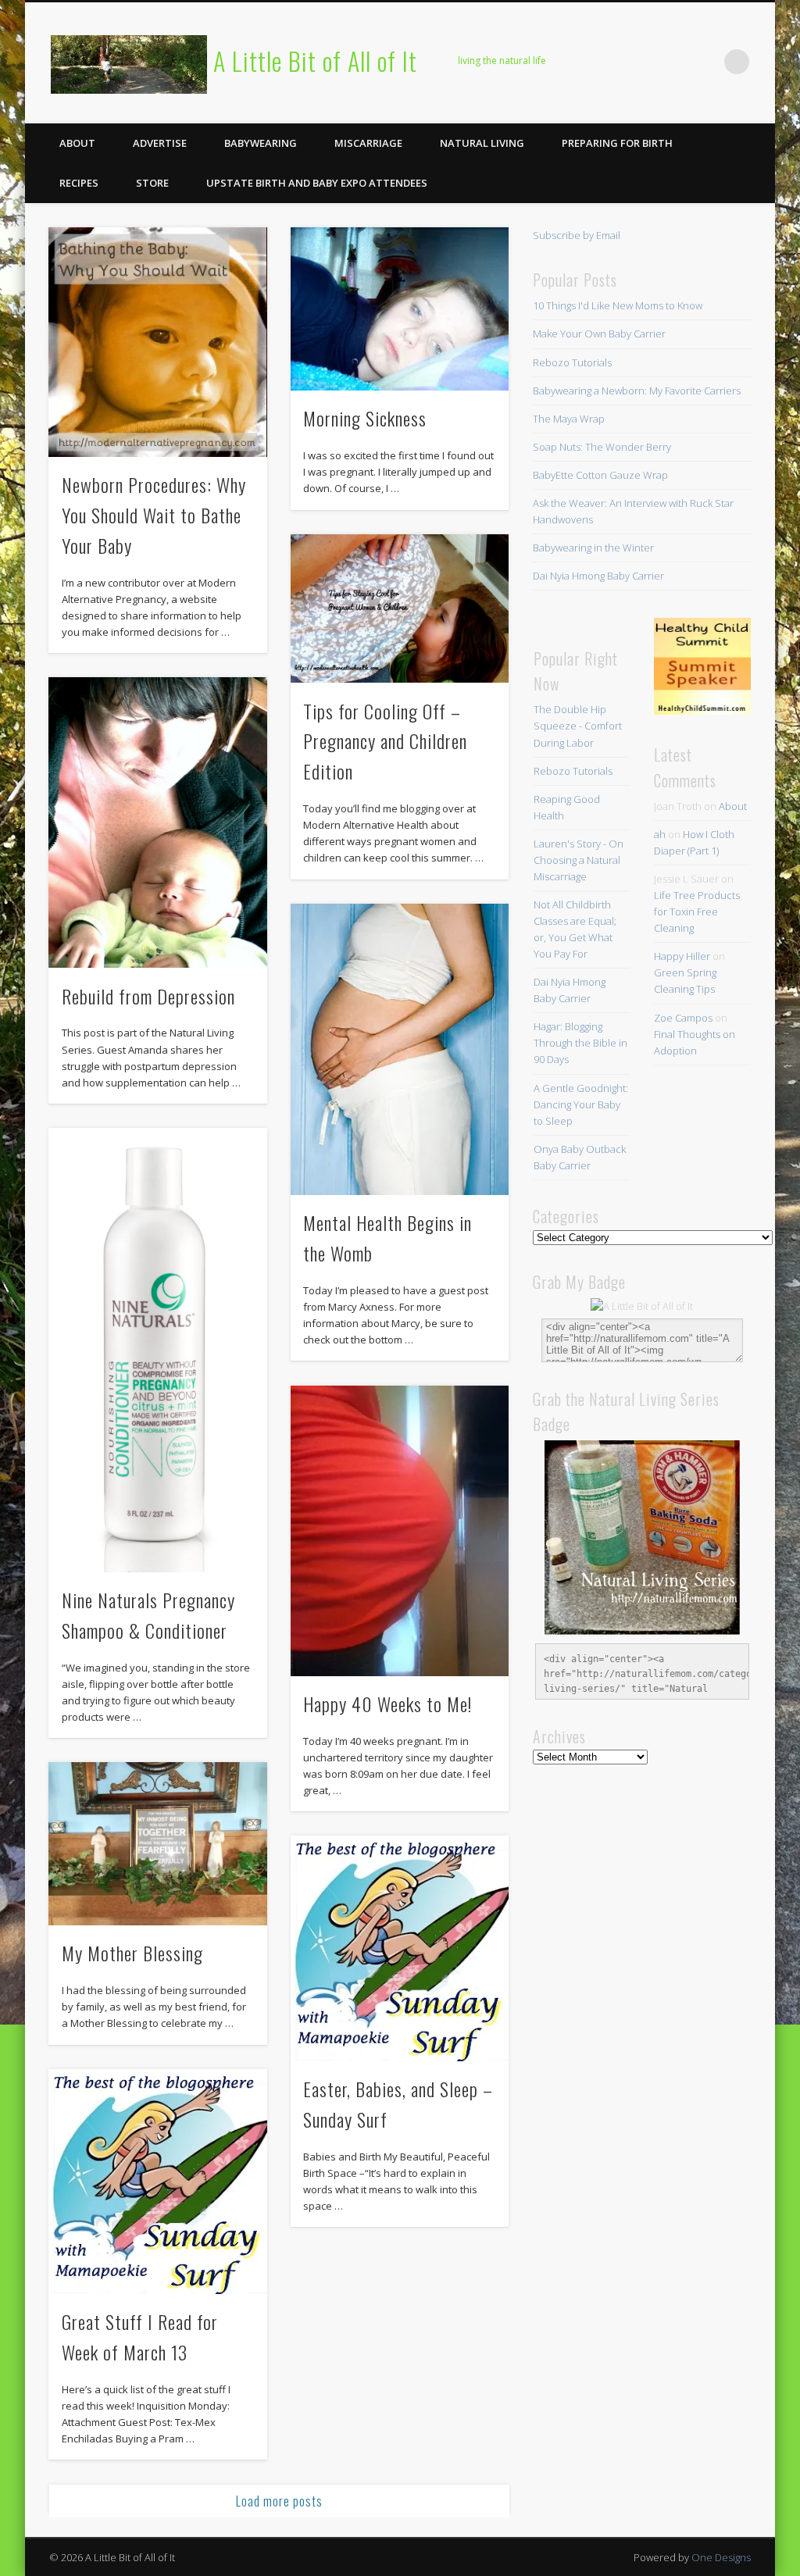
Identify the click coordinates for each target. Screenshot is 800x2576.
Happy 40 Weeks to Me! (387, 1704)
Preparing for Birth (617, 143)
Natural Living (482, 143)
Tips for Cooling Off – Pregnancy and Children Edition (385, 741)
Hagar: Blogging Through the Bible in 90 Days (580, 1043)
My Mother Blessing (132, 1953)
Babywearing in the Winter (593, 548)
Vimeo (673, 62)
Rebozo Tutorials (572, 362)
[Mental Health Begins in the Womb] (400, 1049)
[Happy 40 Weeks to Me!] (400, 1531)
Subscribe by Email (577, 235)
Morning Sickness (365, 418)
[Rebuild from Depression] (157, 822)
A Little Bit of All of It (315, 61)
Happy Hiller (682, 956)
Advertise (160, 143)
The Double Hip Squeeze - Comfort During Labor (578, 726)
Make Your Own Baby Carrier (599, 334)
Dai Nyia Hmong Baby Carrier (598, 576)
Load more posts (279, 2501)
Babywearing (261, 143)
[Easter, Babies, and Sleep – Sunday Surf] (400, 1948)
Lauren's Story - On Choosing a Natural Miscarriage (579, 860)
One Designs (721, 2557)
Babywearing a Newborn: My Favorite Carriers (637, 391)
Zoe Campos (683, 1018)
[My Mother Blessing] (157, 1844)
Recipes (79, 183)
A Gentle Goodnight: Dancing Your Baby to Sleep (581, 1104)
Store (152, 183)
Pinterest (641, 62)
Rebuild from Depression (148, 996)
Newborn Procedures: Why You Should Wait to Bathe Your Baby (154, 515)
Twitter (609, 62)
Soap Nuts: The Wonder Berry (602, 447)
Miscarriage (368, 143)
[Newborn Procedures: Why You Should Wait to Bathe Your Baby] (157, 342)
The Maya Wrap (569, 419)
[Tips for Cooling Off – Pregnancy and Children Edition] (400, 609)
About (77, 143)
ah (660, 834)
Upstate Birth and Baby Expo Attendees (317, 183)
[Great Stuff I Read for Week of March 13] (157, 2182)
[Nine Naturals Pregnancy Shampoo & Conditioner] (157, 1350)
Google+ (705, 62)
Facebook (577, 62)
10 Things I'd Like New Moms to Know (618, 305)
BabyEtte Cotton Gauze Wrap (600, 475)
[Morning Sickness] (400, 309)
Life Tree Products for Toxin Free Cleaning (697, 912)
